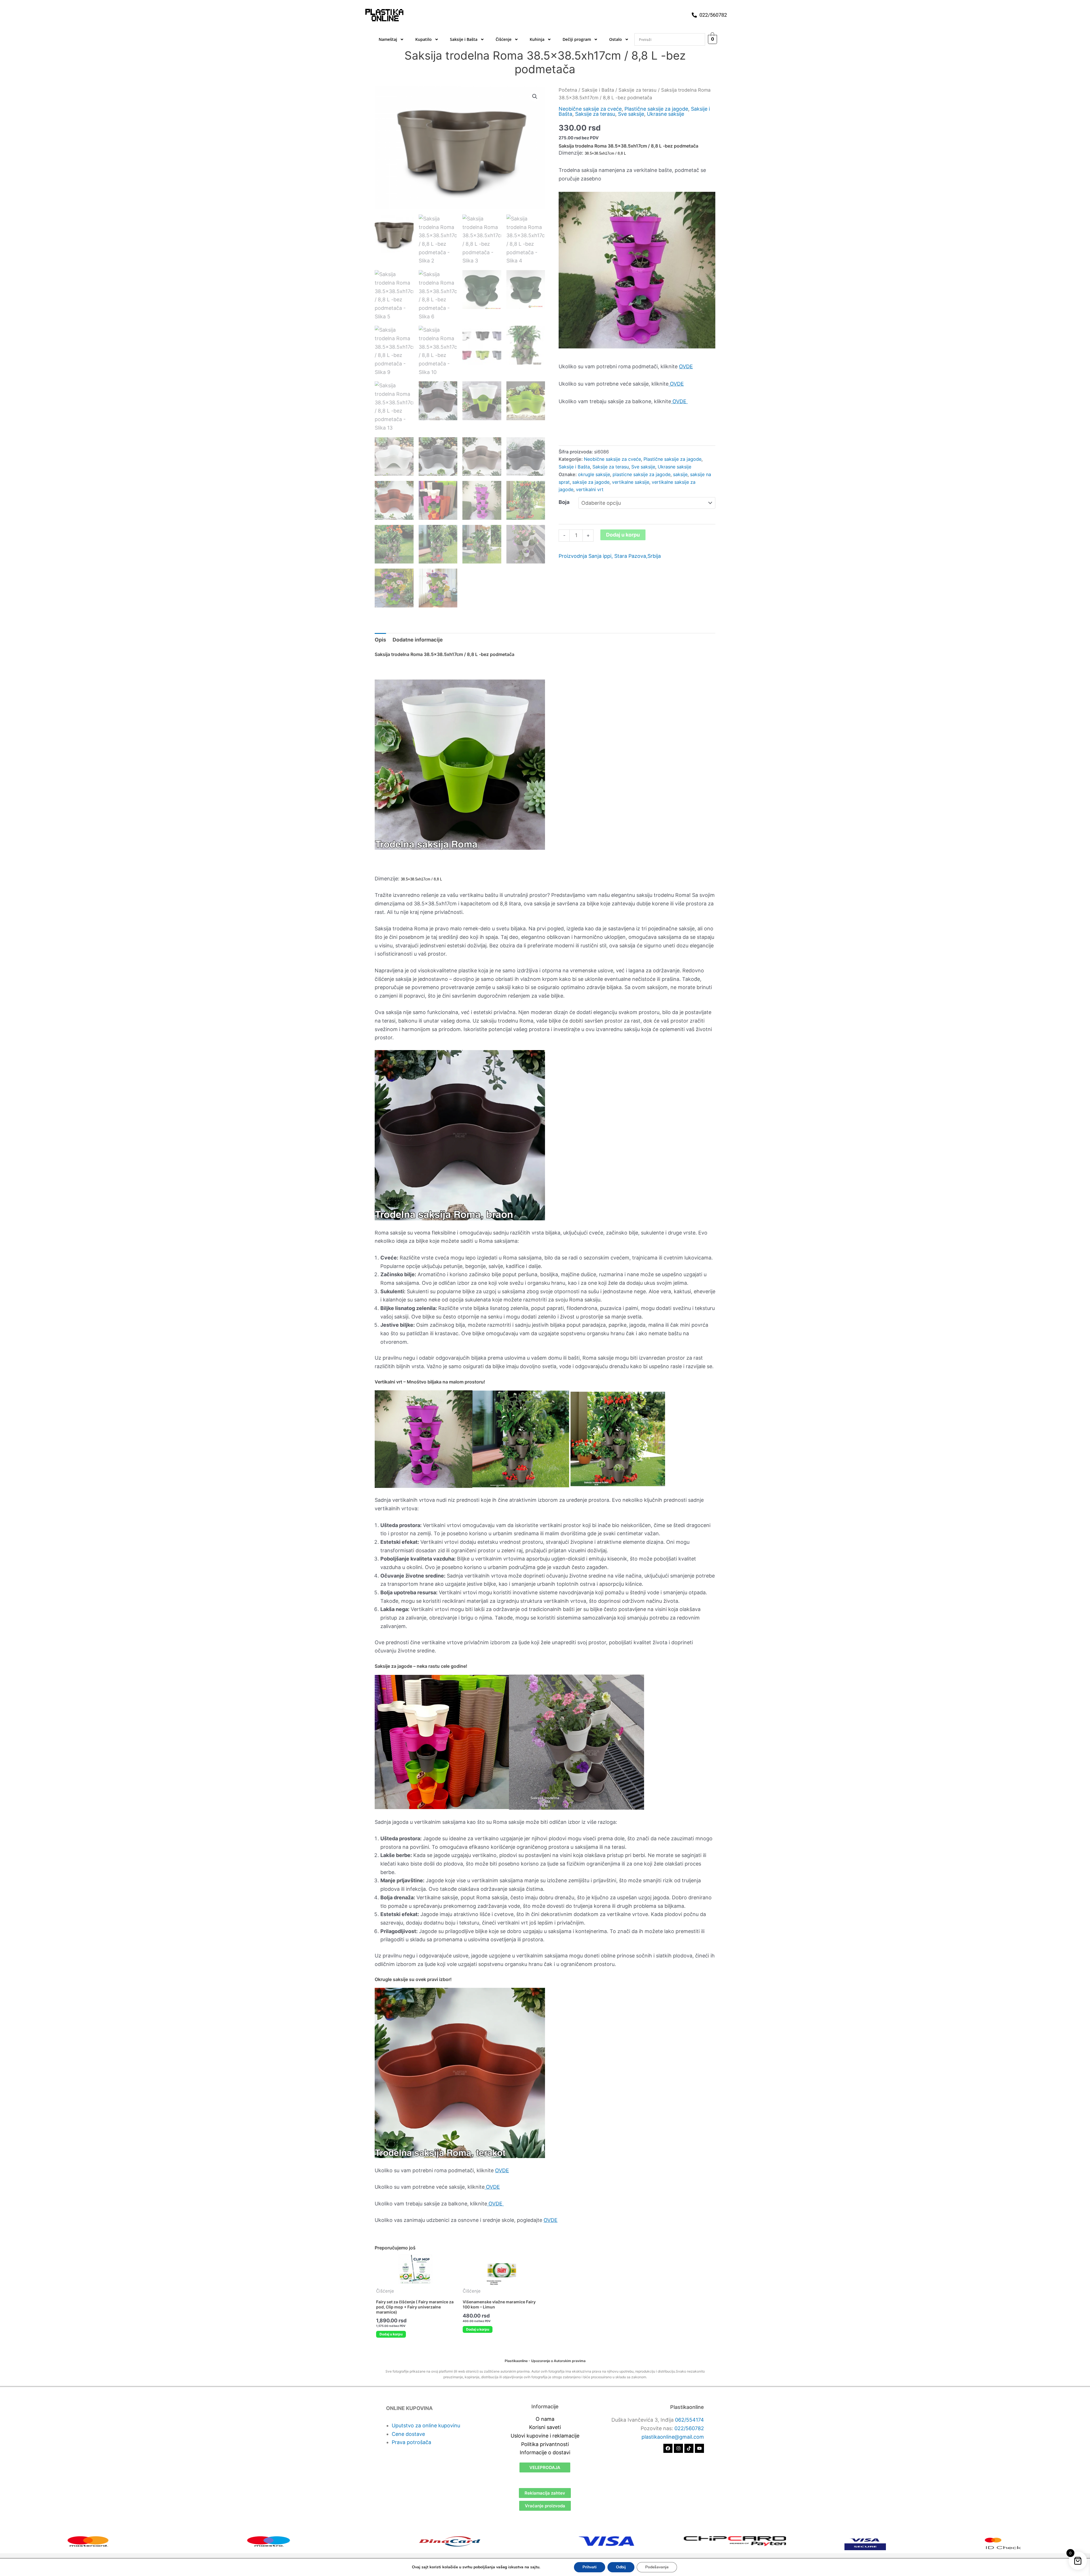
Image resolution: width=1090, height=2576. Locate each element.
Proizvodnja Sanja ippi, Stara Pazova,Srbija (610, 556)
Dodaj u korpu (623, 535)
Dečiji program (577, 39)
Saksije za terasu (638, 90)
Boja (564, 502)
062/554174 (689, 2420)
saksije (680, 474)
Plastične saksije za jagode (656, 109)
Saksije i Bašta (464, 39)
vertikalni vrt (590, 489)
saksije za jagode (591, 482)
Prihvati (590, 2567)
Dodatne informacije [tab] (418, 640)
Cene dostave (408, 2434)
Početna (568, 90)
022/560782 (689, 2428)
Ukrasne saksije (665, 114)
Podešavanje (657, 2567)
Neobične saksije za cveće (590, 109)
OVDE (686, 366)
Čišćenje (504, 39)
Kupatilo (424, 39)
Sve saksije (631, 114)
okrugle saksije (594, 474)
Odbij (621, 2567)
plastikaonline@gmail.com (673, 2437)
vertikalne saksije (631, 482)
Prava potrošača (411, 2442)
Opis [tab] (380, 640)
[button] (535, 96)
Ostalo (616, 39)
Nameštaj (388, 39)
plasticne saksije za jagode (642, 474)
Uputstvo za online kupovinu (426, 2425)
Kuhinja (537, 39)
